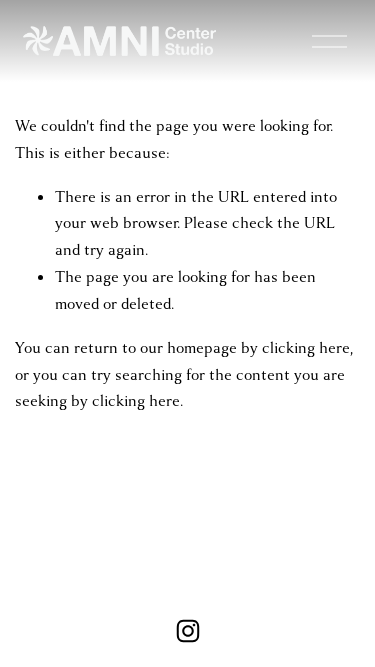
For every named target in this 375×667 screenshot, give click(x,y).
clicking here (306, 348)
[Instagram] (188, 631)
